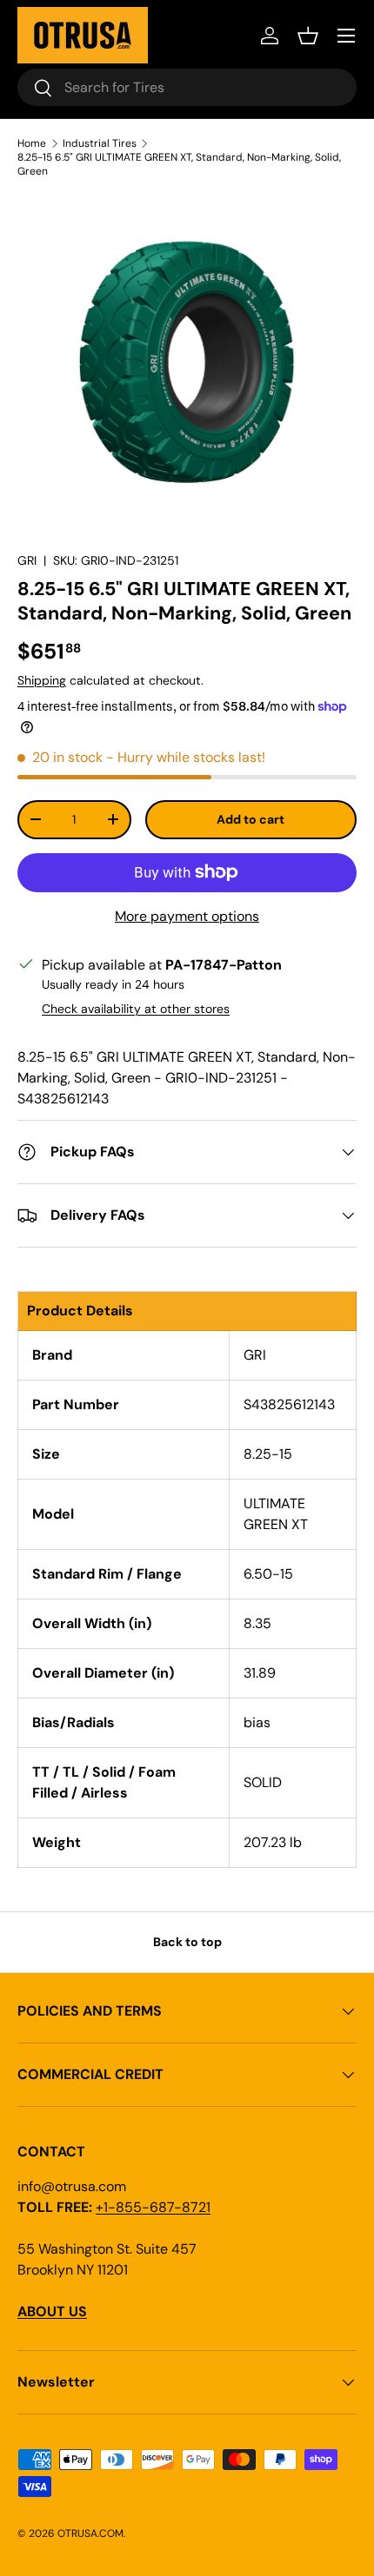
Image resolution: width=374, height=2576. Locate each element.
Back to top (187, 1942)
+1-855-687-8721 (153, 2207)
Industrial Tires (100, 143)
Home (32, 143)
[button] (308, 36)
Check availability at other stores (136, 1009)
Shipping (42, 680)
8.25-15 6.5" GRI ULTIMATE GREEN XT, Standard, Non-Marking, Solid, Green (179, 164)
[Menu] (346, 36)
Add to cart (250, 819)
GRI (27, 560)
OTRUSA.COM (90, 2533)
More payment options (187, 916)
